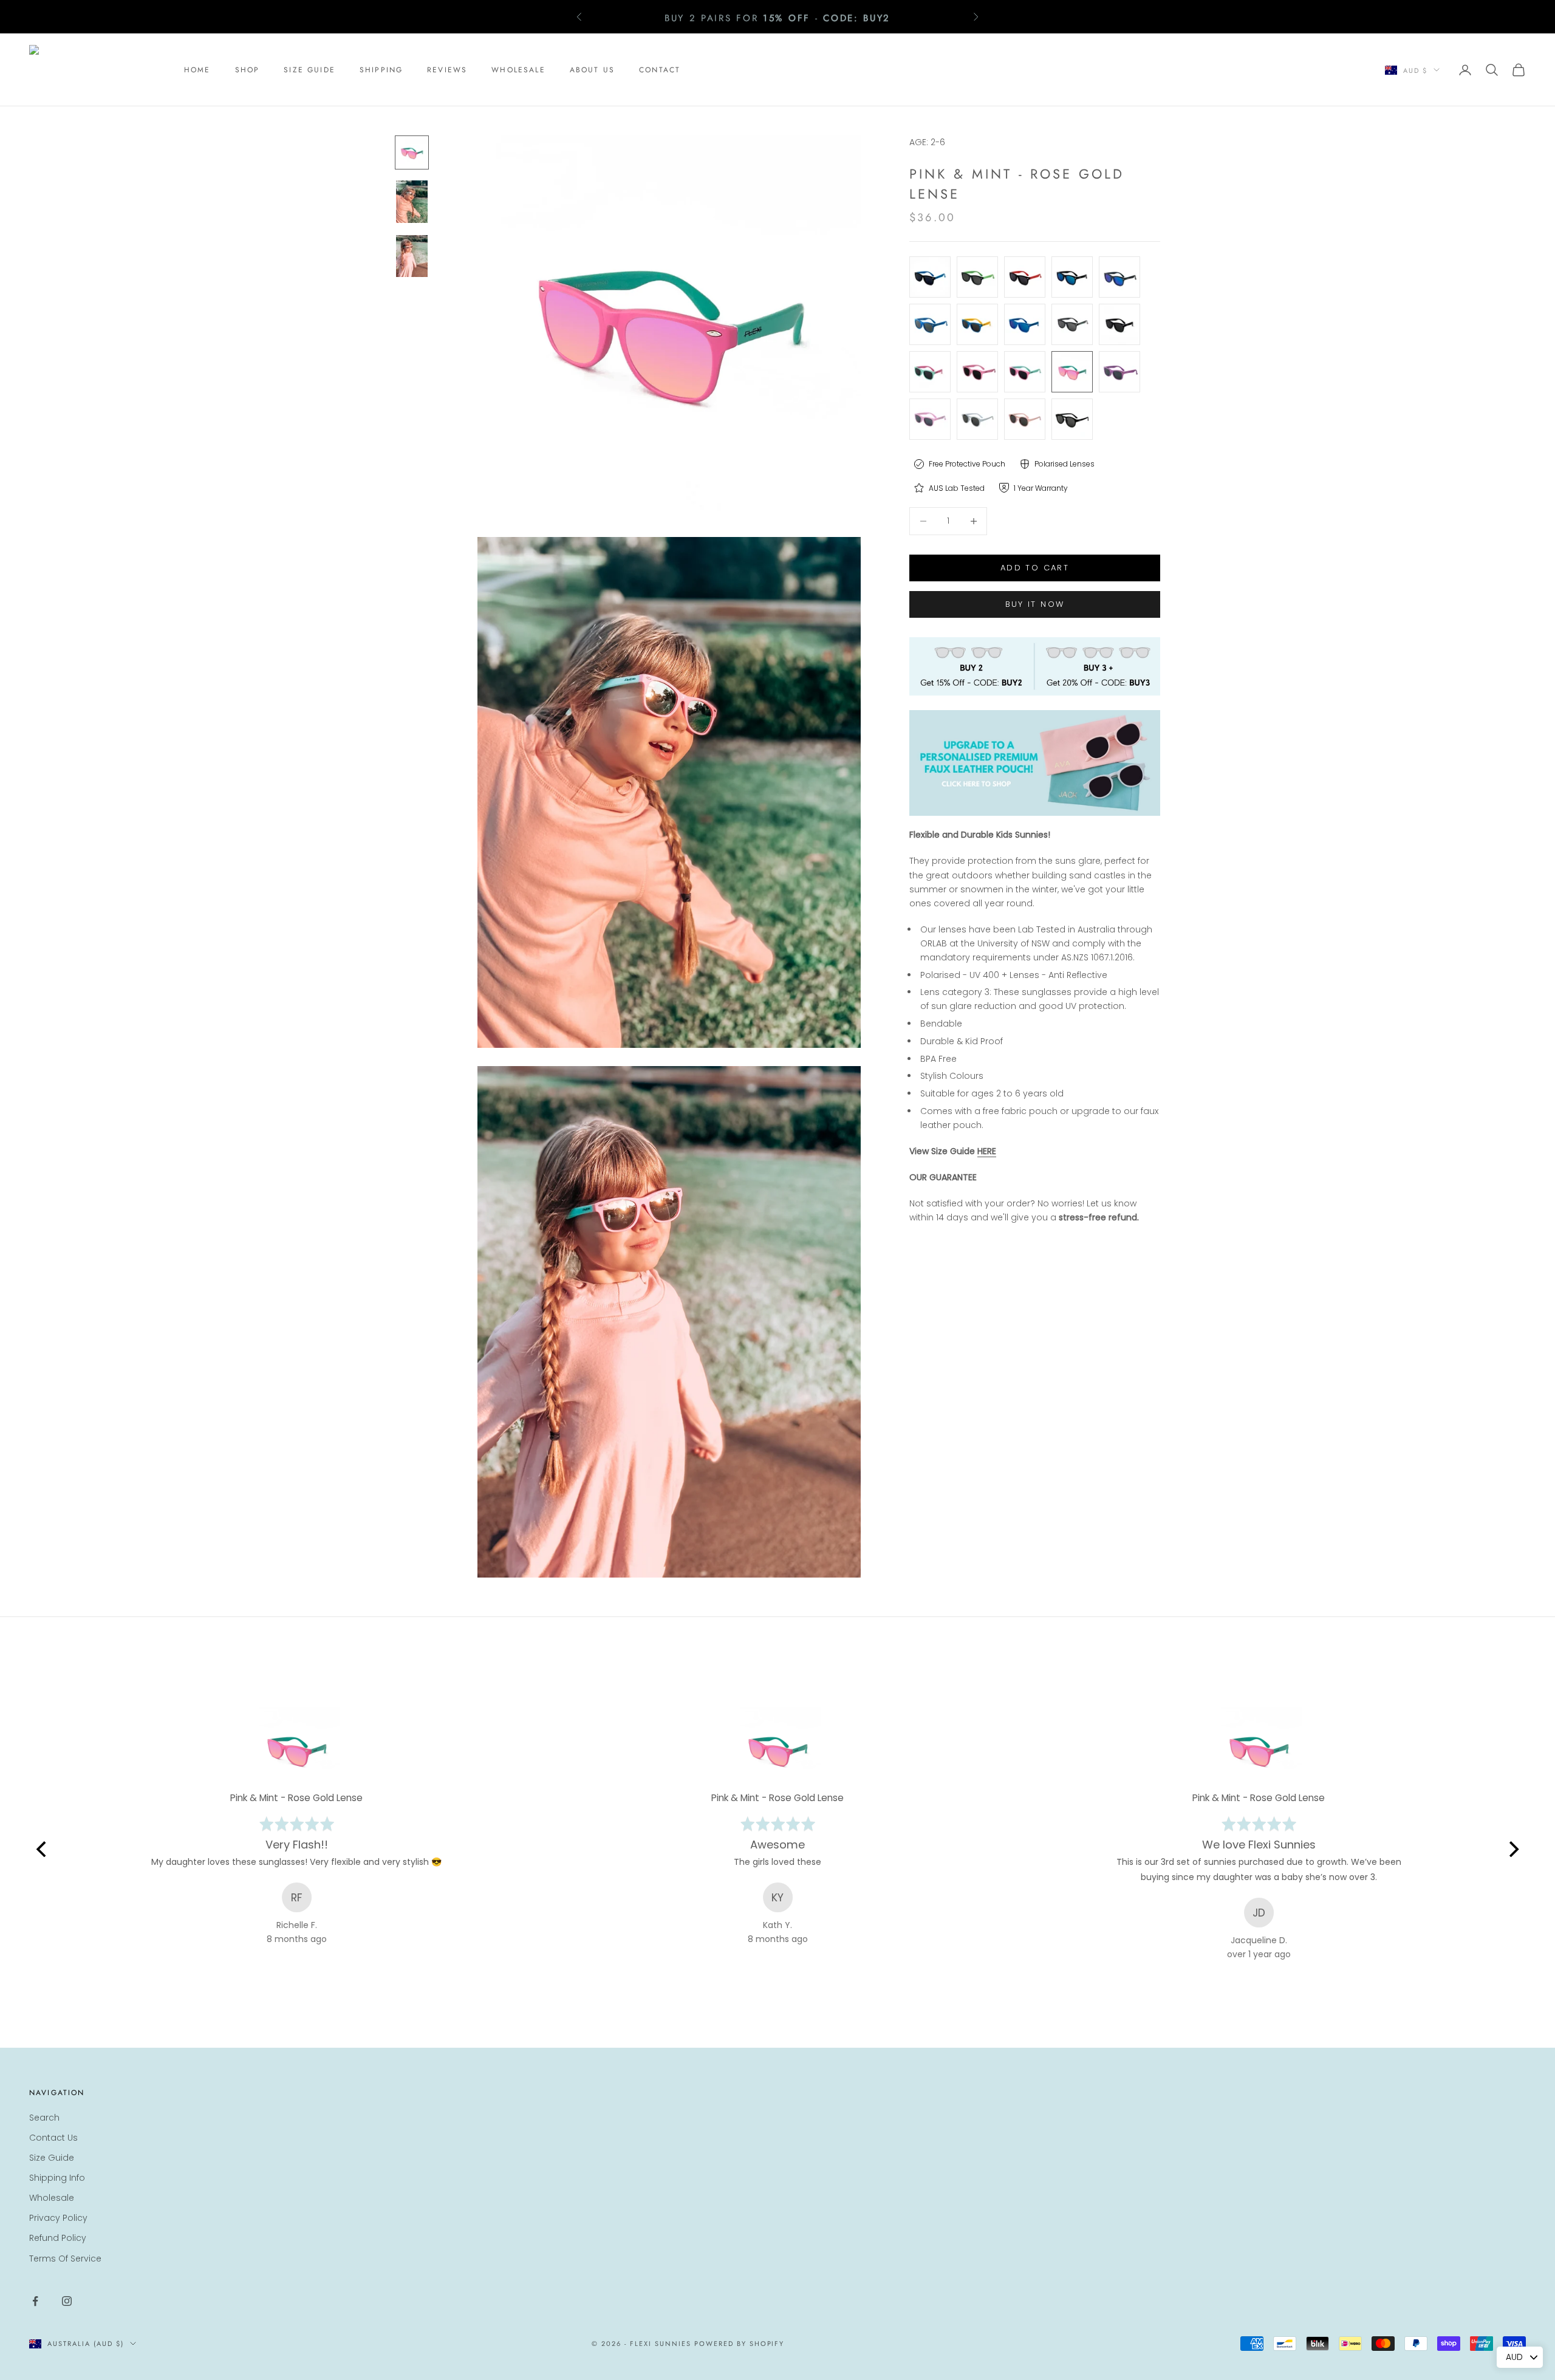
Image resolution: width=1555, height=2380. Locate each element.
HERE (987, 1151)
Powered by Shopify (740, 2344)
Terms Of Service (65, 2259)
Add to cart (1035, 568)
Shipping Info (57, 2178)
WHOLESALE (518, 70)
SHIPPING (381, 70)
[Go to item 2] (412, 202)
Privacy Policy (58, 2218)
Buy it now (1035, 604)
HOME (197, 70)
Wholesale (52, 2198)
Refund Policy (58, 2238)
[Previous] (43, 1849)
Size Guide (52, 2158)
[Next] (1512, 1849)
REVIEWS (447, 70)
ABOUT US (592, 70)
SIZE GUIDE (309, 70)
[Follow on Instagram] (67, 2301)
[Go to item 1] (412, 152)
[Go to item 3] (412, 256)
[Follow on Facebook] (35, 2301)
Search (44, 2118)
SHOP (248, 70)
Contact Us (53, 2138)
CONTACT (660, 70)
